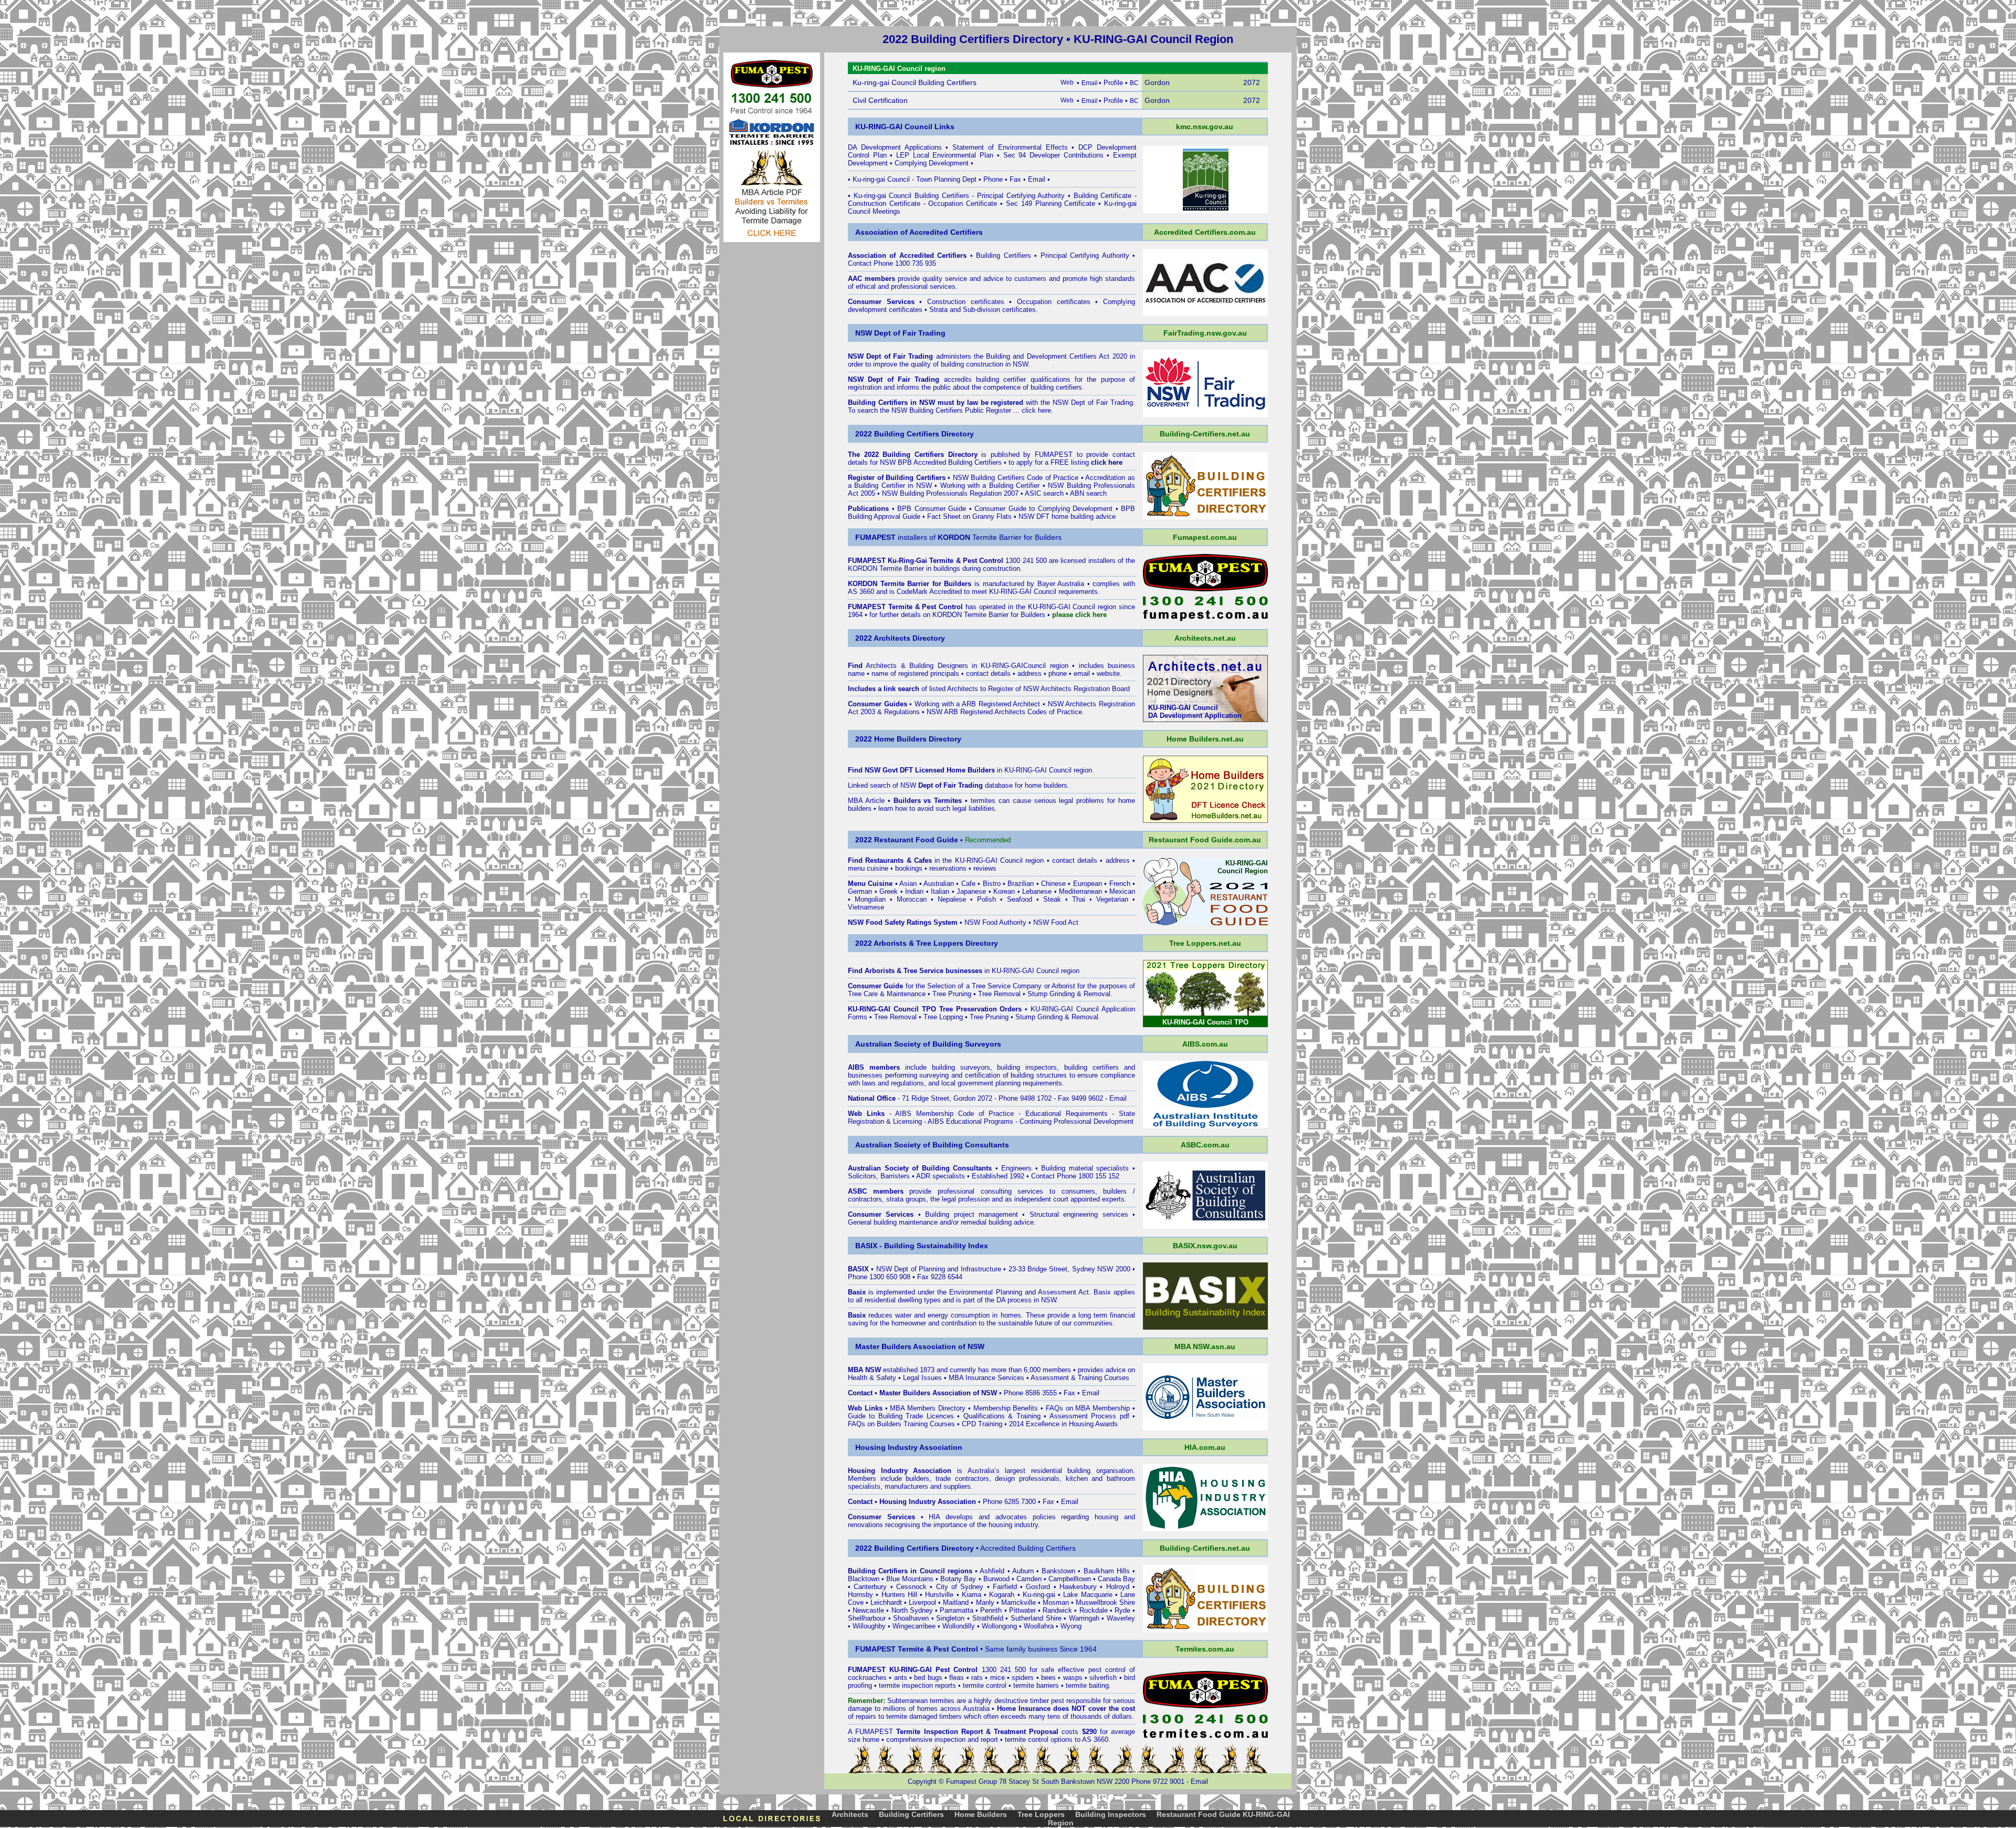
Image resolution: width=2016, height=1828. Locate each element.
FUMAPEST (1054, 455)
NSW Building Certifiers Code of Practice (1016, 478)
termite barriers (1036, 1685)
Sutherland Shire (1036, 1618)
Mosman (1056, 1602)
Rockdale (1094, 1610)
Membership (992, 1408)
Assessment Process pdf (1089, 1416)
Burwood (996, 1579)
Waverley (1121, 1618)
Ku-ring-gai (1039, 1595)
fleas (957, 1678)
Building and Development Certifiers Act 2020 (1058, 356)
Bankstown (1058, 1571)
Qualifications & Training (1002, 1416)
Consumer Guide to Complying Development (1043, 509)
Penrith (991, 1610)
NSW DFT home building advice (1067, 516)
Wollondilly (959, 1626)
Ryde (1122, 1610)
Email (1037, 179)
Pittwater (1022, 1610)
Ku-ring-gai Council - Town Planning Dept (915, 179)
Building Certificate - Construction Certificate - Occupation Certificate (992, 200)
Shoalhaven (911, 1618)
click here (1036, 410)
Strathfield (988, 1618)
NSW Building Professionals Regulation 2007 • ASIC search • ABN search (994, 493)
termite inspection (906, 1685)
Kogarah (1002, 1595)
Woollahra (1039, 1626)
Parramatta (957, 1610)
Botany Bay (958, 1579)
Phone (993, 179)
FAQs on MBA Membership (1088, 1408)
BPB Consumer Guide (932, 509)
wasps (1073, 1678)
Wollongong (999, 1626)
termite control (985, 1685)
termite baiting (1087, 1685)
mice (997, 1678)
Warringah (1084, 1618)
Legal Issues (922, 1378)
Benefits (1025, 1408)
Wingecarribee (914, 1626)
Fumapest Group (972, 1782)
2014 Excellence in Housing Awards (1063, 1424)
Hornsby (860, 1595)
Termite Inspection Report (939, 1732)
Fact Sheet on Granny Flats (969, 516)
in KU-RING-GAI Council (1009, 770)
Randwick (1057, 1610)
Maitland (956, 1602)
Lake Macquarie (1088, 1595)
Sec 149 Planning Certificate (1051, 203)
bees (1048, 1678)
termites (942, 1701)
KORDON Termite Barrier (886, 568)
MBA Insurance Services (986, 1378)
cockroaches (867, 1678)
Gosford (1038, 1587)
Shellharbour (867, 1618)
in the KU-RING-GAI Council (944, 860)
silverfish (1103, 1678)
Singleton (950, 1618)
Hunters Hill (899, 1595)
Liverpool (922, 1602)
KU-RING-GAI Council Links (905, 127)
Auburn (1023, 1571)
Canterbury (870, 1587)
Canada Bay (1116, 1579)
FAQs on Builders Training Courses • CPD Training (925, 1424)
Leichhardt (886, 1602)
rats (977, 1678)
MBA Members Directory (928, 1408)
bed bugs (928, 1678)
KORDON (947, 615)
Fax (1015, 179)
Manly (985, 1602)
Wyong (1071, 1626)
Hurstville (939, 1595)
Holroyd (1118, 1587)
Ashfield (992, 1571)
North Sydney (912, 1610)
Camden (1029, 1579)
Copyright (922, 1782)
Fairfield (1005, 1587)
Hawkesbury (1078, 1587)
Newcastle (868, 1610)
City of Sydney (960, 1587)
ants (901, 1678)
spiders (1023, 1678)
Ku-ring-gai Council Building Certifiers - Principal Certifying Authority (959, 196)
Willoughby (869, 1626)
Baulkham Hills (1107, 1571)
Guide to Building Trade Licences (901, 1416)
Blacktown (864, 1579)
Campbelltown (1070, 1579)
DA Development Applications (895, 147)
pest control (1107, 1670)
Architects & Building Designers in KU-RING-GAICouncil (956, 666)
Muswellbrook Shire (1105, 1602)
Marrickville (1018, 1602)
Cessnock (911, 1587)
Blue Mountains (910, 1579)
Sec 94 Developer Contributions (1053, 155)
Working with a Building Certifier (990, 485)
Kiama (972, 1595)
